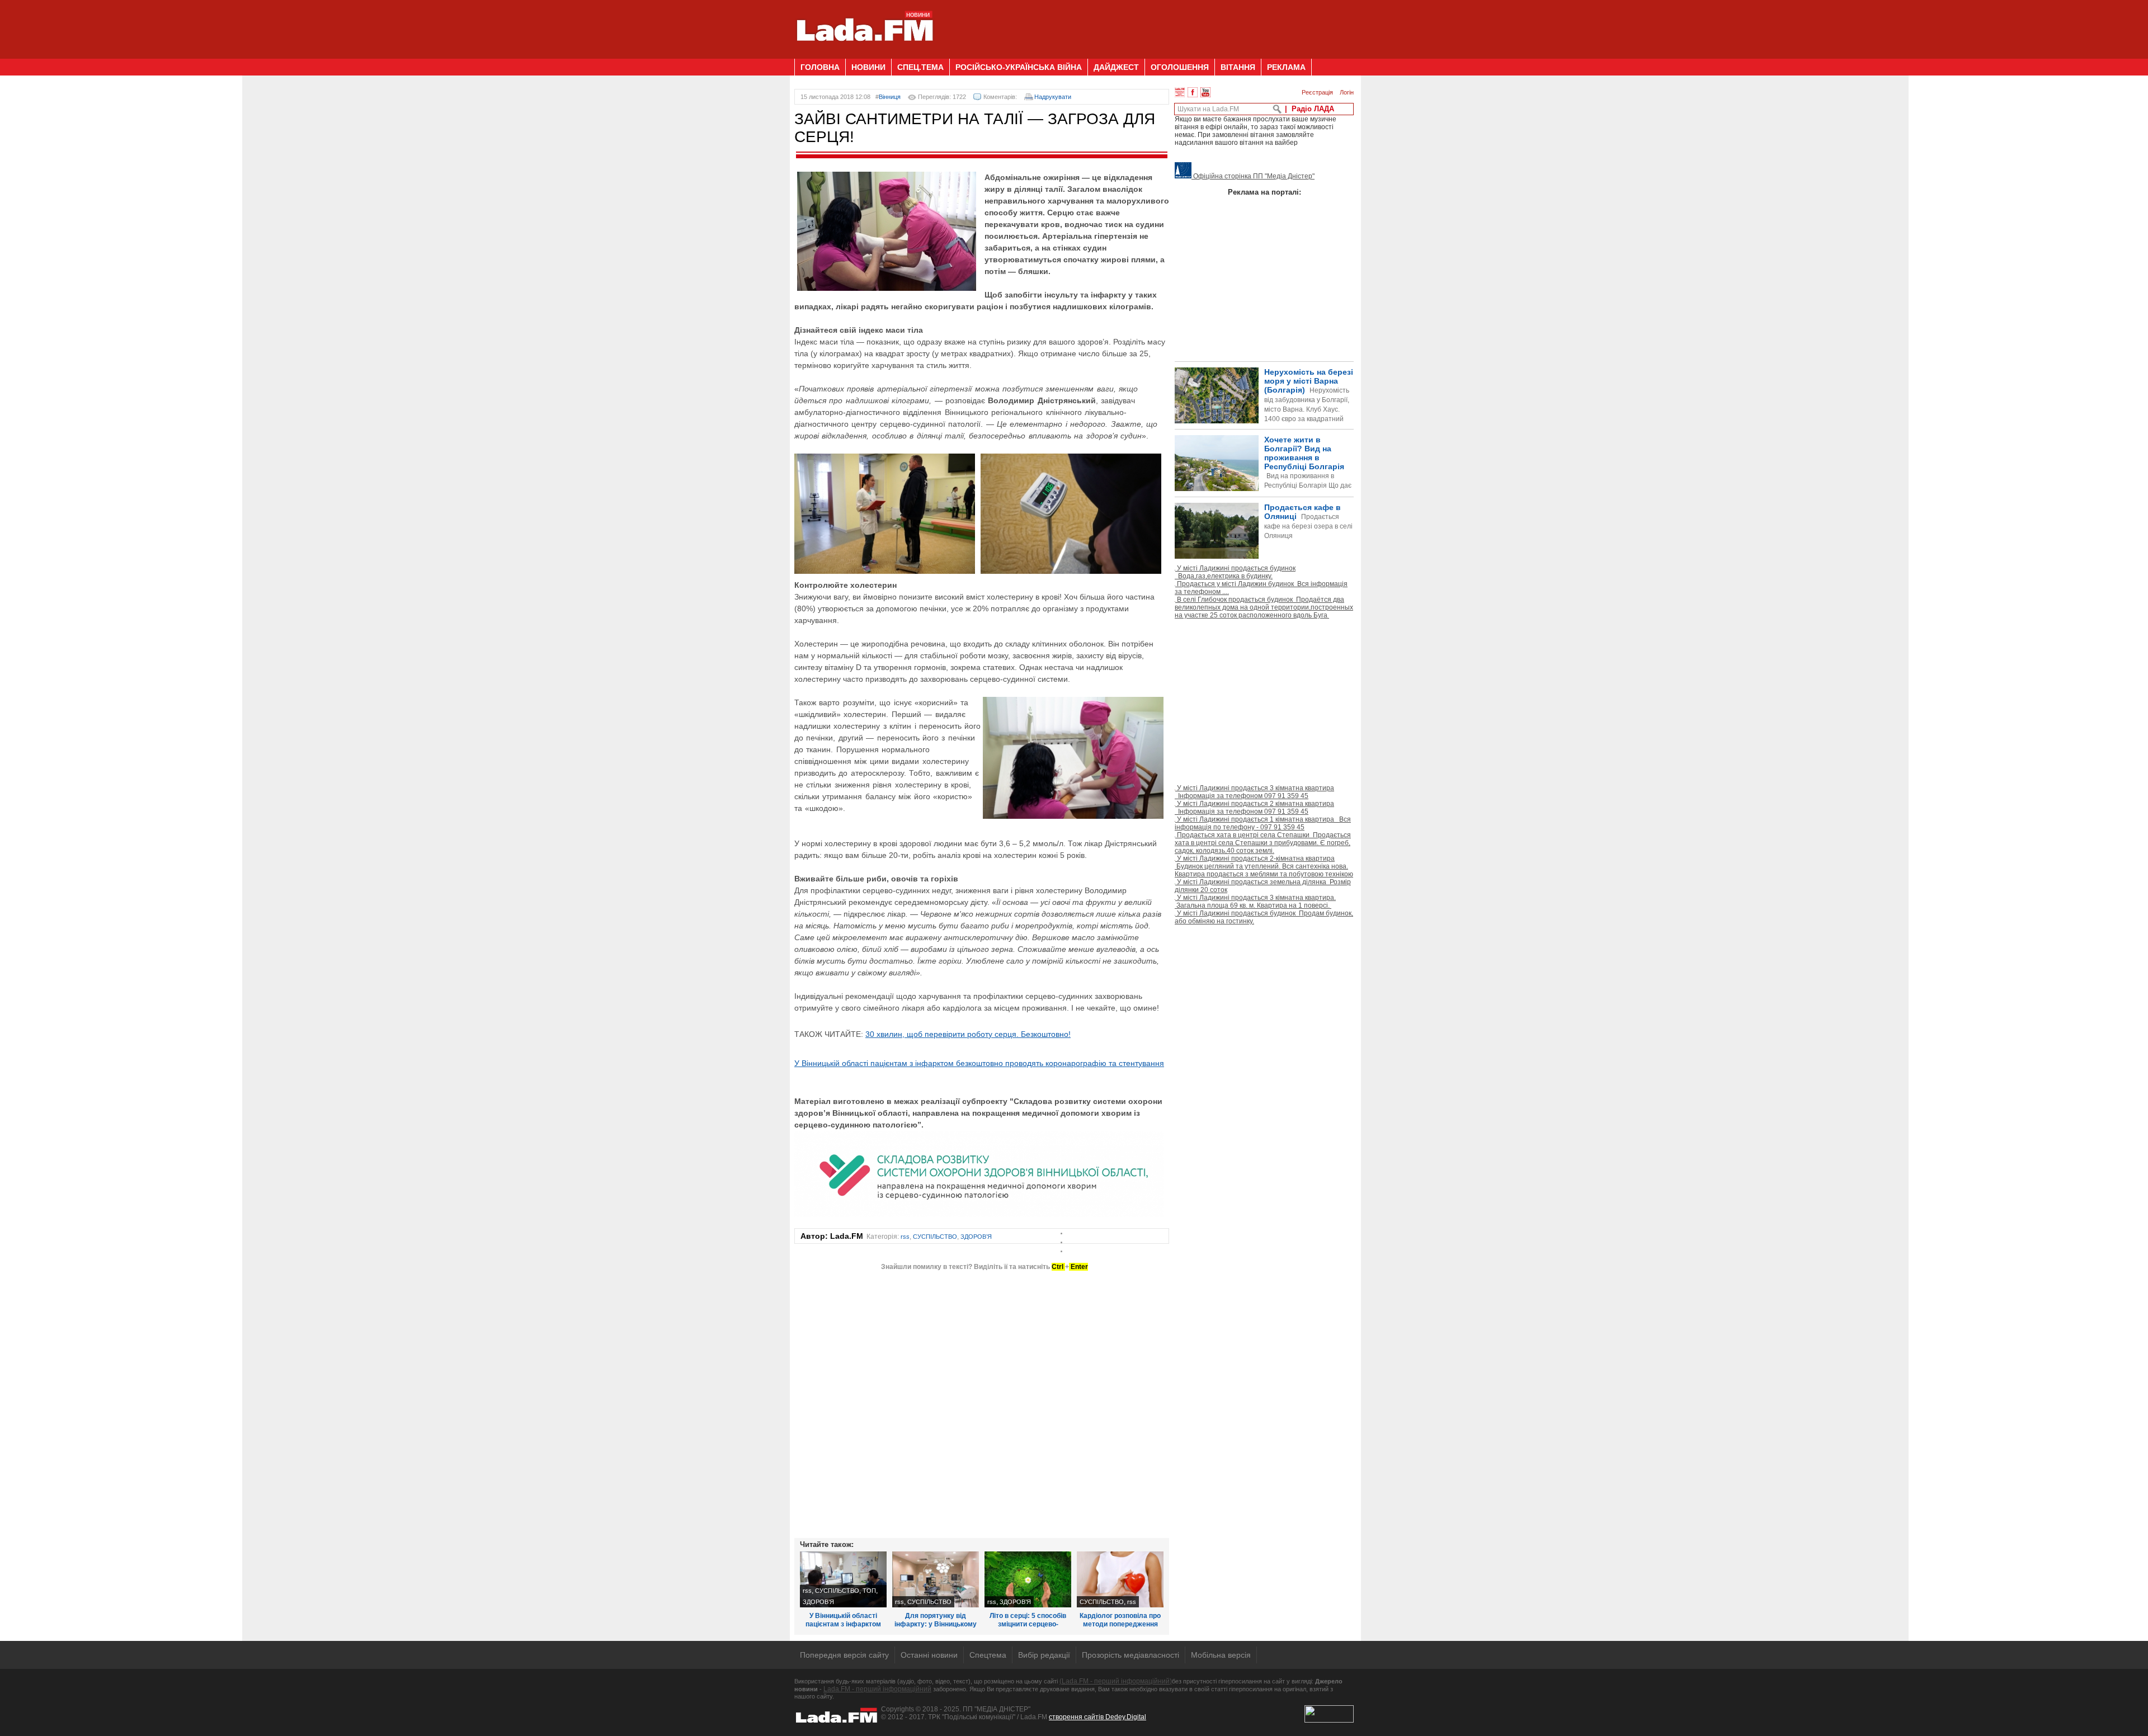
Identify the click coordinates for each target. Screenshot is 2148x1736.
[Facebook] (1193, 92)
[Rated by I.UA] (1329, 1720)
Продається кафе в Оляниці (1308, 521)
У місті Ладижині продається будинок (1235, 572)
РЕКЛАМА (1286, 67)
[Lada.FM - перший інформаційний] (865, 54)
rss (905, 1237)
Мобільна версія (1221, 1655)
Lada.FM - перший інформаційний (877, 1689)
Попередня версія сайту (844, 1655)
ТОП (869, 1591)
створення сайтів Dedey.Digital (1097, 1717)
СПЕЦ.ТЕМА (920, 67)
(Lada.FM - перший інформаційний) (1116, 1681)
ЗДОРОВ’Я (976, 1237)
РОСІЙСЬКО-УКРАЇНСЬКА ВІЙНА (1019, 67)
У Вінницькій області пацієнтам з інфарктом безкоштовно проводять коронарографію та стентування (979, 1063)
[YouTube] (1205, 92)
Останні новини (929, 1655)
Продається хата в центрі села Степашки (1263, 843)
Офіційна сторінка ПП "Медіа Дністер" (1253, 176)
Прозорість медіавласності (1130, 1655)
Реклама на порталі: (1264, 192)
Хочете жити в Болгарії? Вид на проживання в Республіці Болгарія (1263, 481)
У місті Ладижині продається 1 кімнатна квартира (1263, 823)
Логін (1347, 92)
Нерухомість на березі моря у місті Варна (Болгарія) (1309, 405)
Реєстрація (1317, 92)
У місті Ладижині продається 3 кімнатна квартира (1254, 792)
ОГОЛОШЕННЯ (1180, 67)
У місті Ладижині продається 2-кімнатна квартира (1264, 866)
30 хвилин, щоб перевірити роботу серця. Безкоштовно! (968, 1034)
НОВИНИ (868, 67)
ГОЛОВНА (820, 67)
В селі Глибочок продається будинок (1264, 607)
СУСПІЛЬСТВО (935, 1237)
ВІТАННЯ (1238, 67)
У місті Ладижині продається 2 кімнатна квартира (1254, 808)
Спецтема (988, 1655)
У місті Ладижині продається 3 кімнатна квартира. (1255, 902)
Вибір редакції (1044, 1655)
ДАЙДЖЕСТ (1116, 67)
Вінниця (890, 97)
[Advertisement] (1150, 25)
